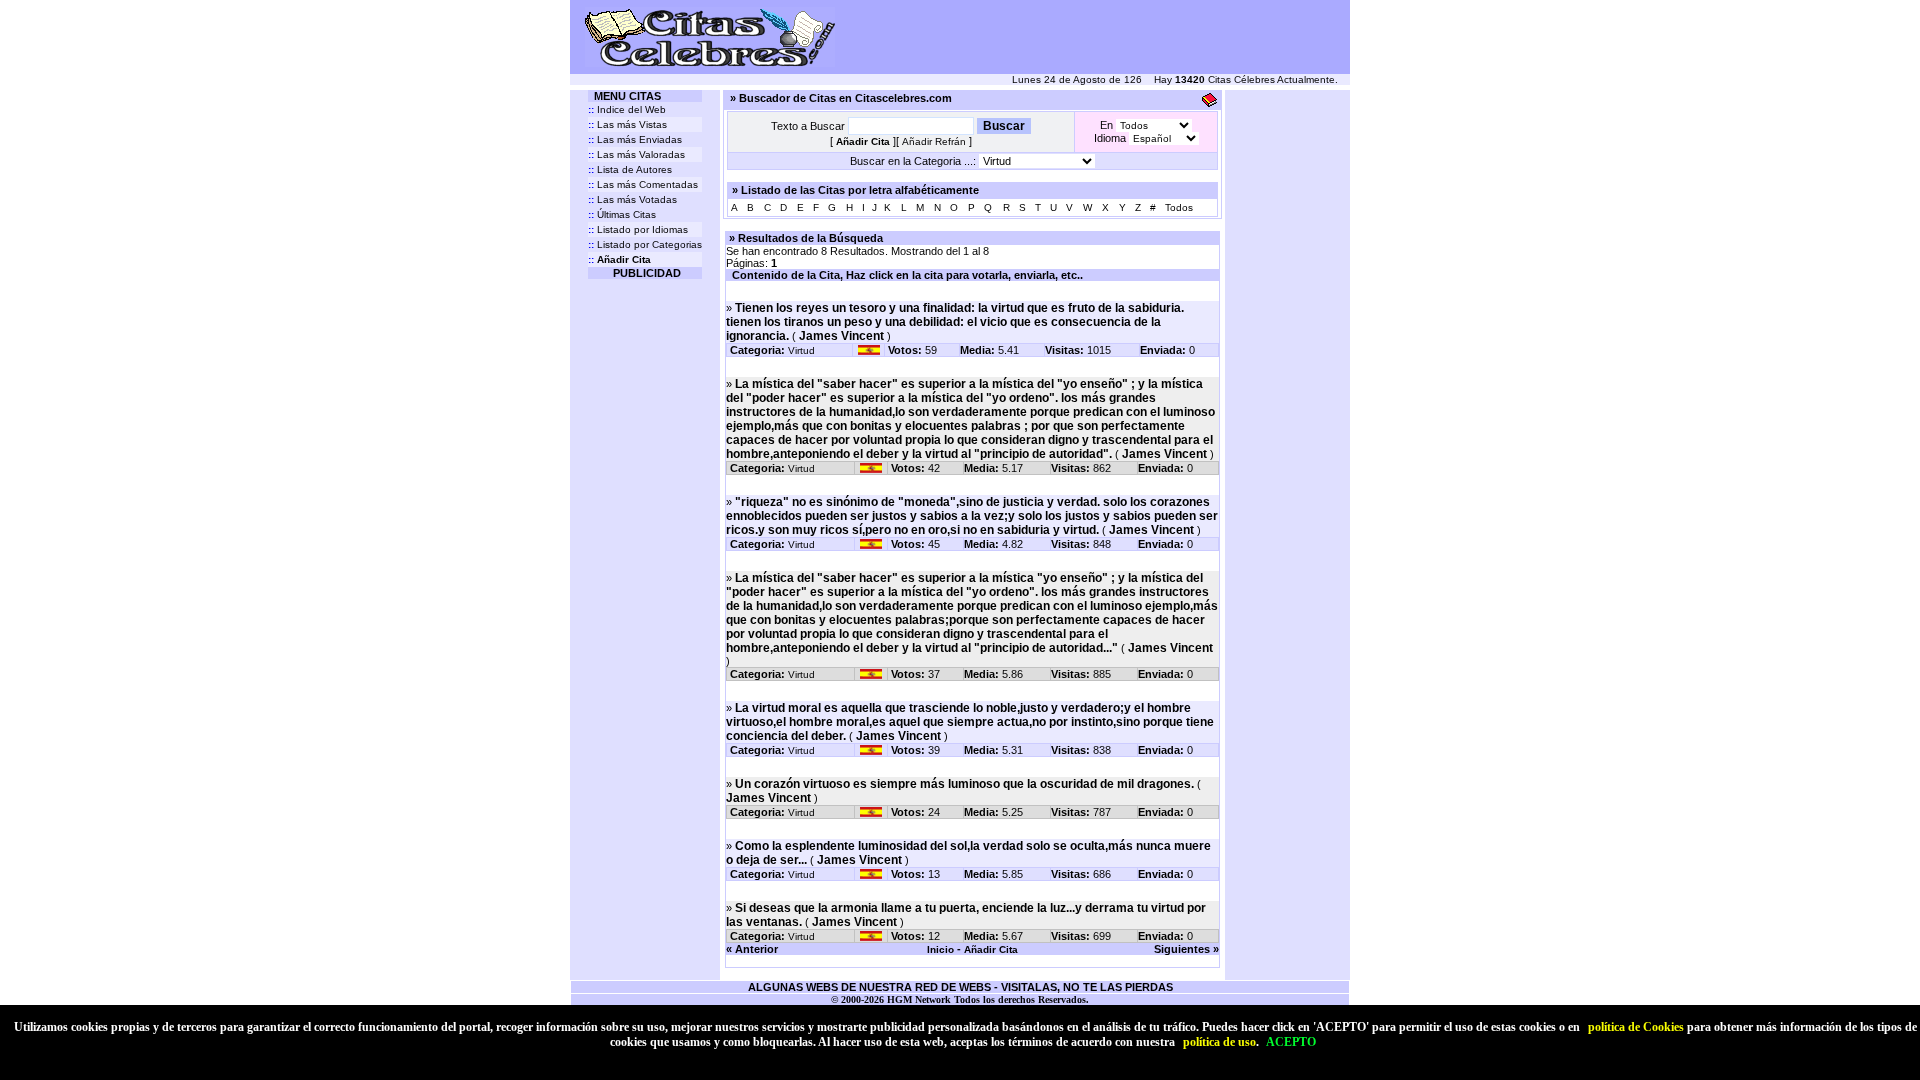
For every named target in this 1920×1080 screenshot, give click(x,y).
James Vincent (841, 336)
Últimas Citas (622, 214)
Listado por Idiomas (638, 229)
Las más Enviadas (635, 139)
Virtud (801, 350)
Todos (1179, 207)
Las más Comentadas (643, 184)
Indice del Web (627, 109)
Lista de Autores (630, 169)
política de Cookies (1636, 1027)
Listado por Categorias (645, 244)
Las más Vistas (627, 124)
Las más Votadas (632, 199)
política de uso (1219, 1042)
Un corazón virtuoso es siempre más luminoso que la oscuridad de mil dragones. (964, 784)
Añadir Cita (991, 949)
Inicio (940, 949)
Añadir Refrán (934, 141)
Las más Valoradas (636, 154)
